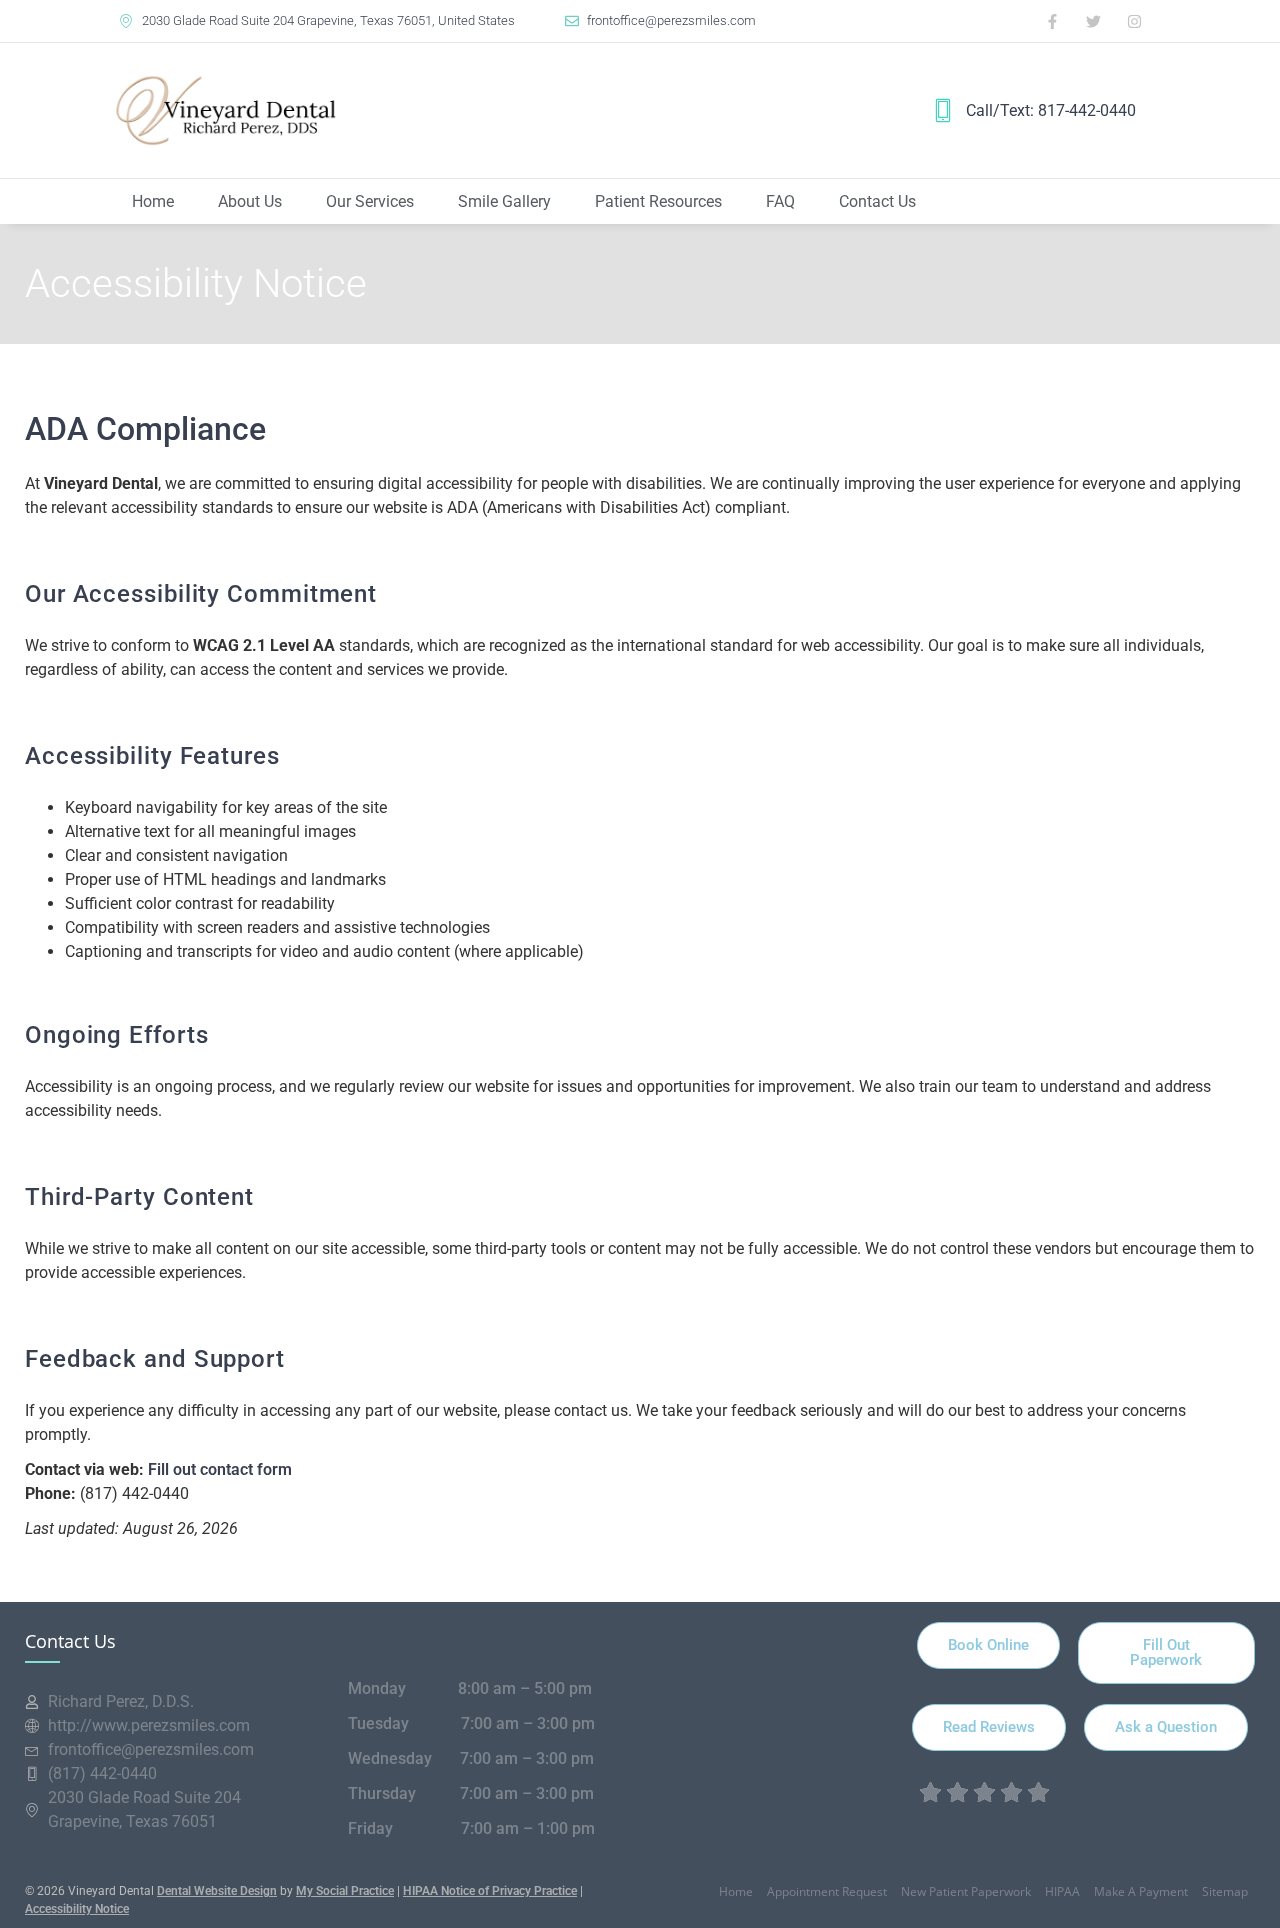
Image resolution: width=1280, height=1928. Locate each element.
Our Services (370, 201)
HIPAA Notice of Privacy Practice (490, 1891)
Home (153, 201)
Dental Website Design (217, 1891)
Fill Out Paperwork (1166, 1652)
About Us (250, 201)
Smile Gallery (504, 201)
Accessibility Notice (77, 1909)
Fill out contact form (220, 1469)
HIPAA (1062, 1891)
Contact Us (877, 201)
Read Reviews (989, 1727)
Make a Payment (1141, 1891)
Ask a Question (1166, 1727)
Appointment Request (827, 1891)
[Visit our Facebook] (1053, 21)
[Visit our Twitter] (1094, 21)
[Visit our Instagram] (1135, 21)
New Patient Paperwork (966, 1891)
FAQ (780, 201)
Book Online (988, 1645)
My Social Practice (345, 1891)
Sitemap (1225, 1891)
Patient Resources (658, 201)
